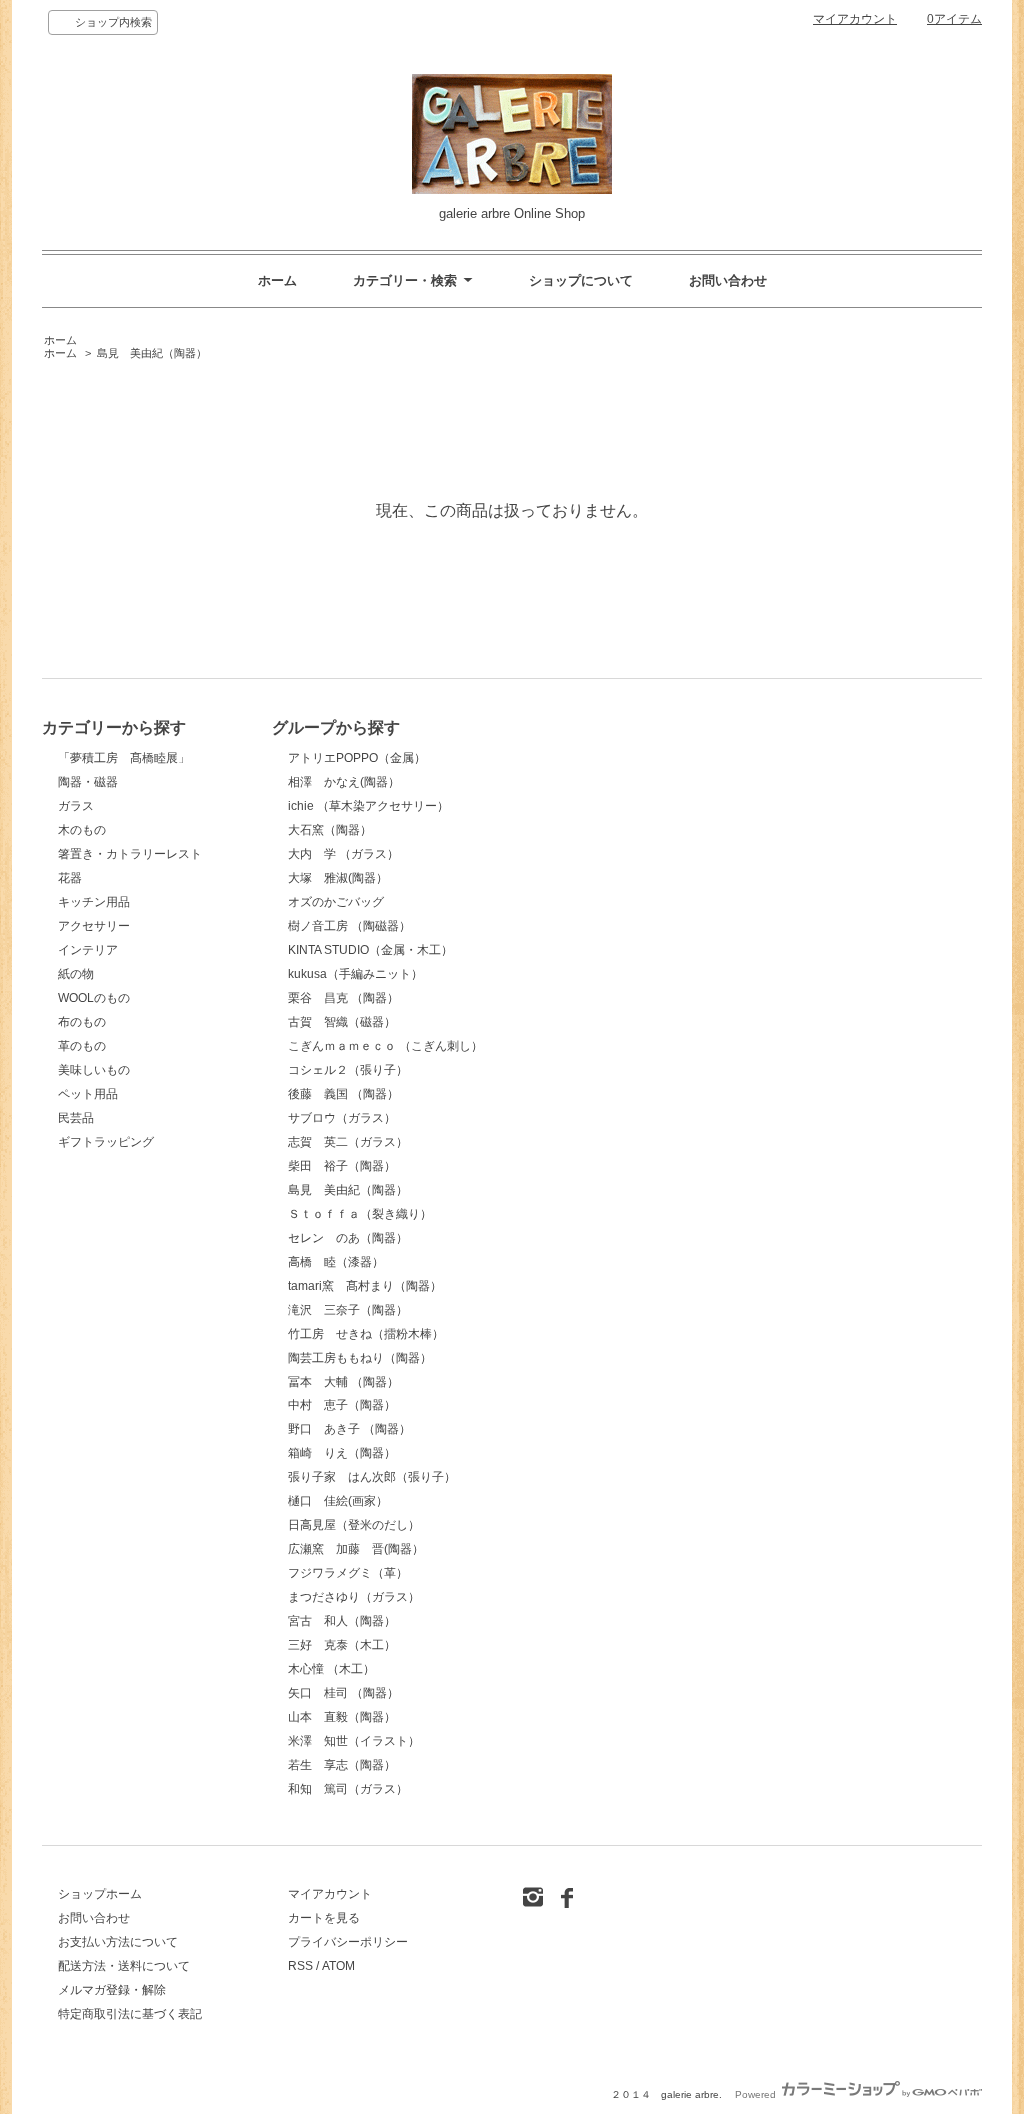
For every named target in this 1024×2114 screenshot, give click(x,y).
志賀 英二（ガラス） (348, 1142)
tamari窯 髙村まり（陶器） (365, 1286)
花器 (70, 878)
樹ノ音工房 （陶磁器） (349, 926)
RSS (300, 1966)
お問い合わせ (728, 280)
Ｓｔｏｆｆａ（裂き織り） (360, 1214)
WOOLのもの (94, 998)
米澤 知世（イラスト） (354, 1741)
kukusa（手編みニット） (355, 974)
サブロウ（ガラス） (342, 1118)
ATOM (338, 1966)
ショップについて (581, 280)
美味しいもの (94, 1070)
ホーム (277, 280)
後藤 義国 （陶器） (343, 1094)
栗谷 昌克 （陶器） (343, 998)
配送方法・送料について (124, 1966)
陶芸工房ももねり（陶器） (360, 1358)
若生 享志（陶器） (342, 1765)
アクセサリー (94, 926)
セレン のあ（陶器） (348, 1238)
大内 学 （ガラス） (343, 854)
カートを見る (324, 1918)
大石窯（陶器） (330, 830)
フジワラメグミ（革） (348, 1573)
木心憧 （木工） (331, 1669)
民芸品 (76, 1118)
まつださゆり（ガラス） (354, 1597)
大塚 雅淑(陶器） (338, 878)
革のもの (82, 1046)
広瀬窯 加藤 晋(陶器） (356, 1549)
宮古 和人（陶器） (342, 1621)
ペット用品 (88, 1094)
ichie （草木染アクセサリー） (368, 806)
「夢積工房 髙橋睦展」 (124, 758)
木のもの (82, 830)
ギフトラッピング (106, 1142)
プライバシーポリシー (348, 1942)
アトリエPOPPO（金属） (357, 758)
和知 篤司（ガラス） (348, 1789)
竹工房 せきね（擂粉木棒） (366, 1334)
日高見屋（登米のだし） (354, 1525)
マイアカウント (855, 19)
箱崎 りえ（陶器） (342, 1453)
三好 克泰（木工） (342, 1645)
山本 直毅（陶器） (342, 1717)
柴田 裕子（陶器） (342, 1166)
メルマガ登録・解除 (112, 1990)
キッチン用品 (94, 902)
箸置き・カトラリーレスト (130, 854)
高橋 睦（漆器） (336, 1262)
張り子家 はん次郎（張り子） (372, 1477)
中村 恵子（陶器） (342, 1405)
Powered (757, 2094)
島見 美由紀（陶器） (152, 353)
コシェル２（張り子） (348, 1070)
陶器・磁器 (88, 782)
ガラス (76, 806)
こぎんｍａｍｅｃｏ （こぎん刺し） (385, 1046)
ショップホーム (100, 1894)
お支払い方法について (118, 1942)
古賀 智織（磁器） (342, 1022)
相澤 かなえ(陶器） (344, 782)
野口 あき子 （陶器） (349, 1429)
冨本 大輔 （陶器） (343, 1382)
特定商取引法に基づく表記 (130, 2014)
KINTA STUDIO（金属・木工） (370, 950)
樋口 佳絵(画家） (338, 1501)
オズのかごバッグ (336, 902)
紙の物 (76, 974)
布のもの (82, 1022)
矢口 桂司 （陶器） (343, 1693)
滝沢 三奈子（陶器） (348, 1310)
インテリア (88, 950)
